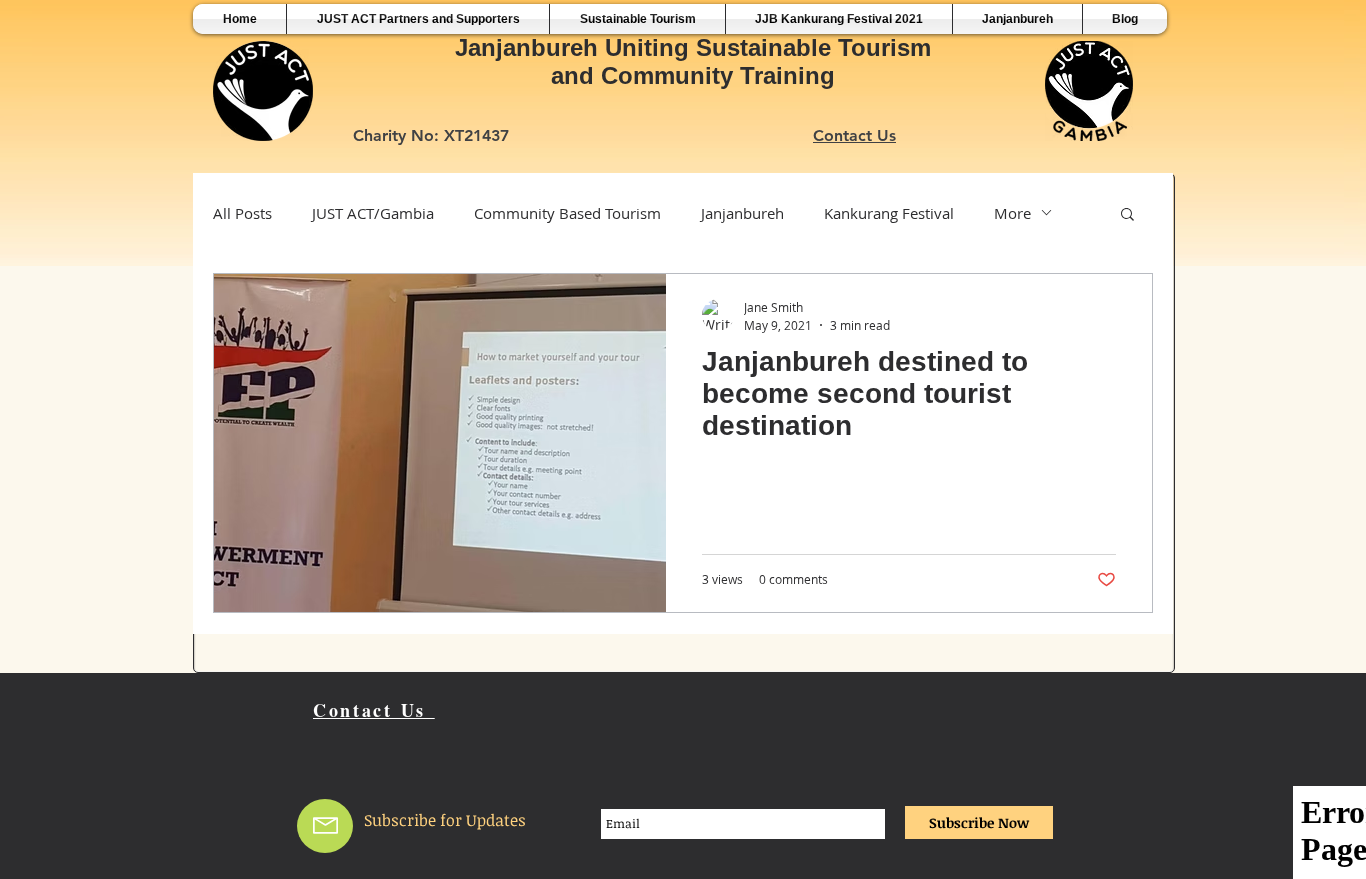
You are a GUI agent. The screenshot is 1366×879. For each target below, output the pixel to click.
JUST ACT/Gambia (373, 213)
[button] (1127, 215)
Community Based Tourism (567, 213)
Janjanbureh (742, 213)
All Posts (242, 213)
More (1012, 213)
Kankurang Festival (889, 213)
